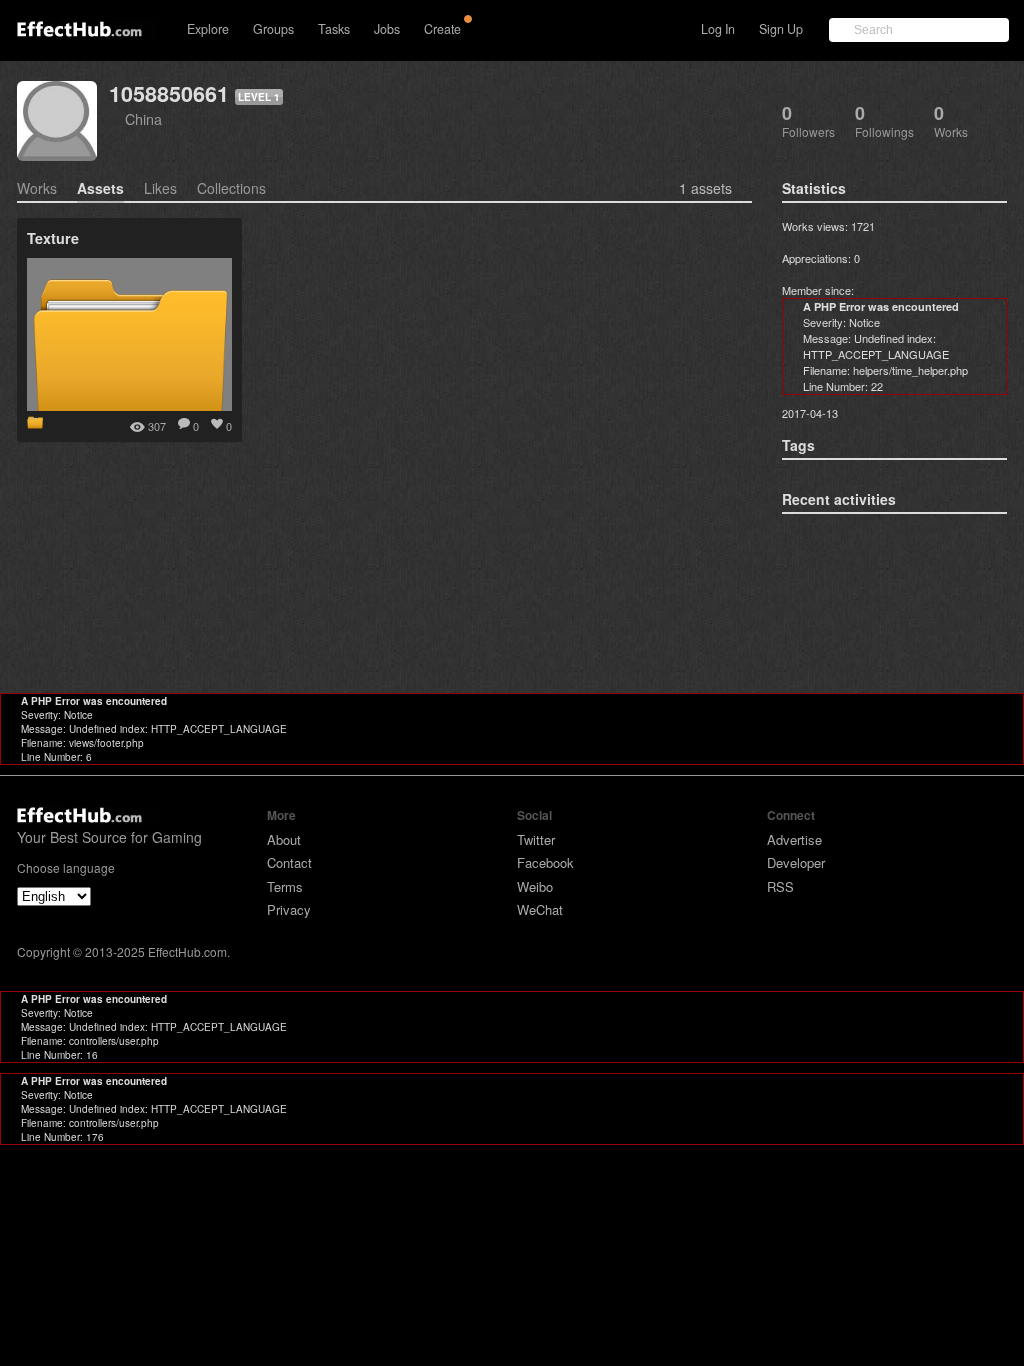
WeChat (540, 909)
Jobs (387, 29)
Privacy (289, 909)
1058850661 (169, 93)
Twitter (536, 839)
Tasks (334, 29)
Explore (208, 29)
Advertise (794, 839)
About (284, 839)
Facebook (545, 862)
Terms (285, 886)
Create (442, 29)
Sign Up (781, 29)
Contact (289, 862)
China (143, 118)
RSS (780, 886)
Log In (718, 29)
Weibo (535, 886)
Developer (796, 862)
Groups (273, 29)
